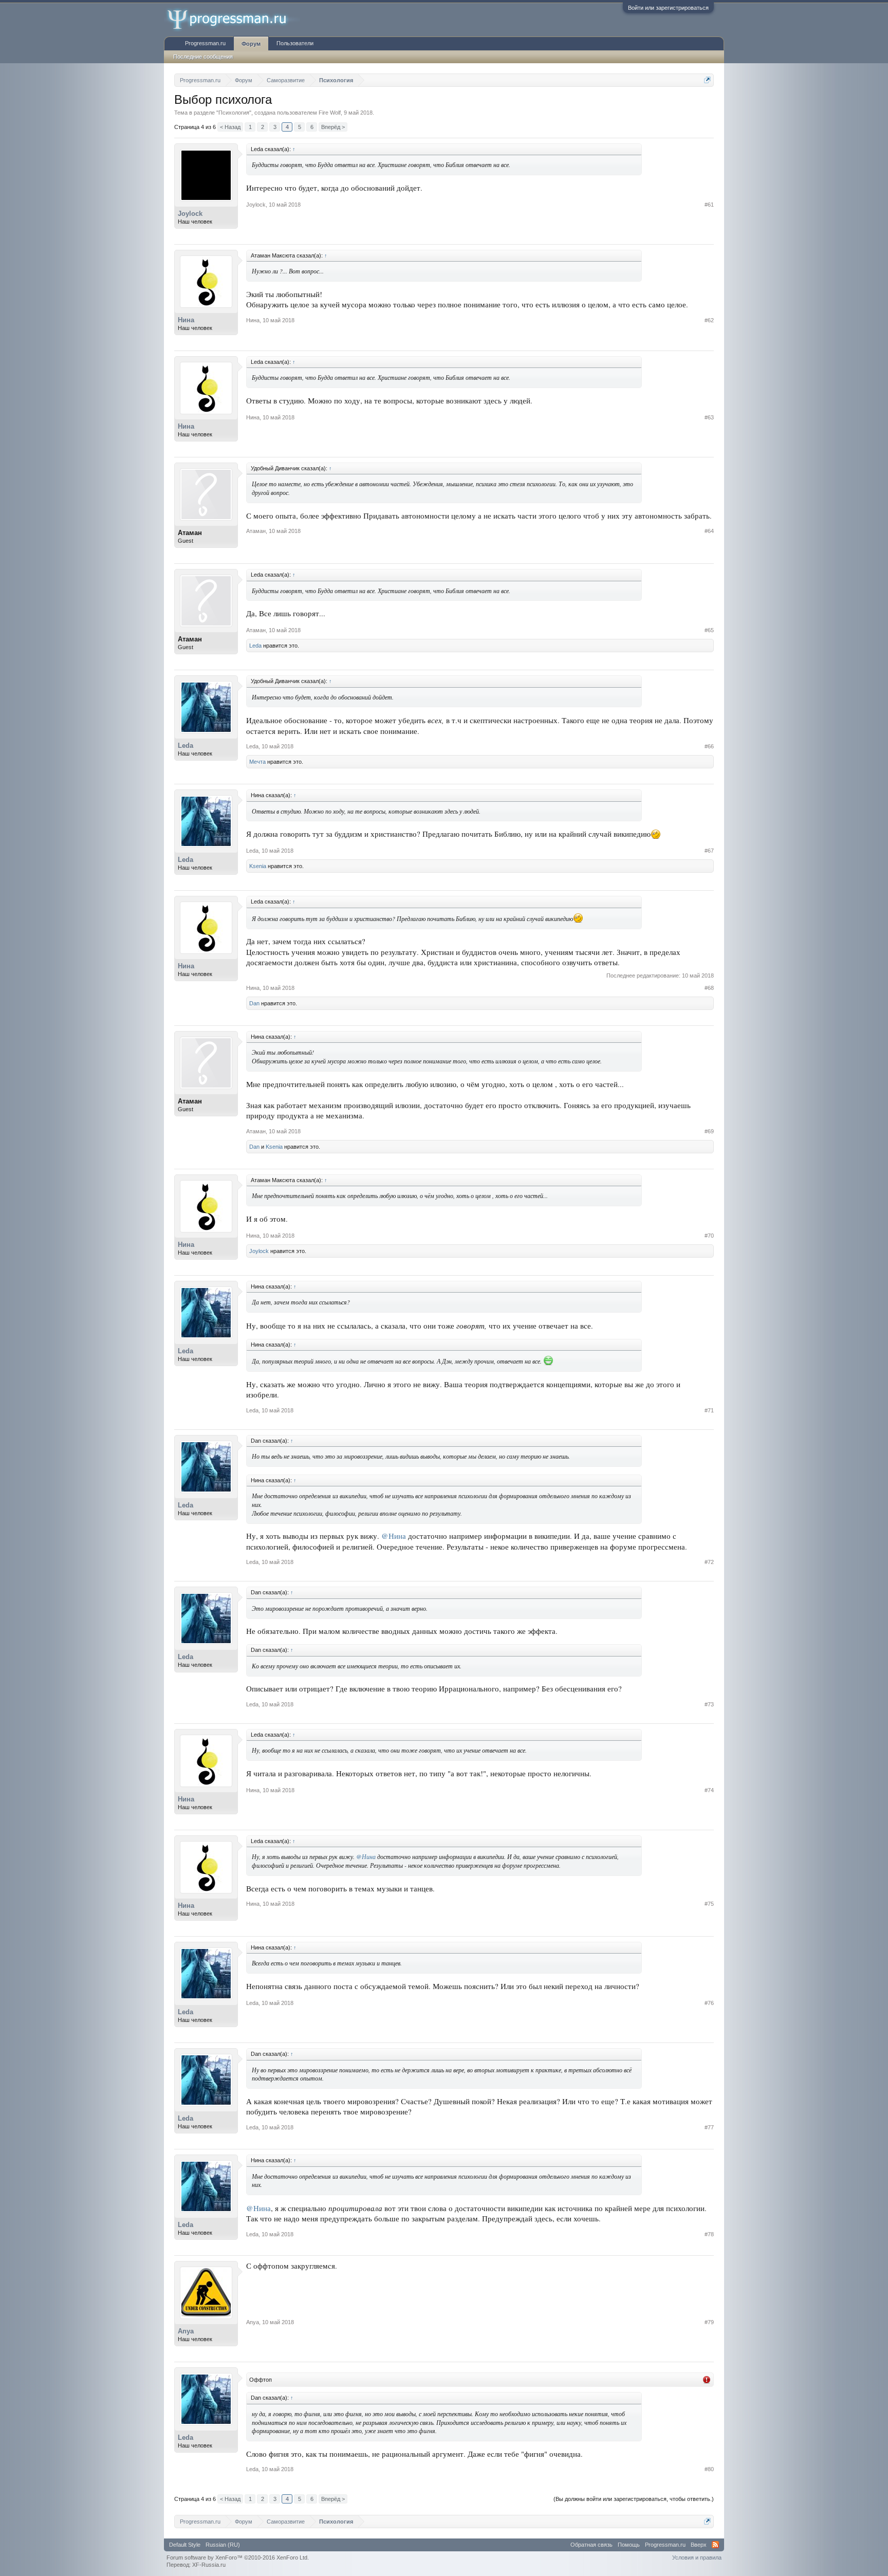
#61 (709, 205)
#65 (709, 630)
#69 (709, 1131)
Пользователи (295, 43)
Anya (186, 2331)
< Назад (230, 127)
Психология (234, 113)
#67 (709, 851)
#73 (709, 1704)
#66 (709, 746)
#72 (709, 1562)
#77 (709, 2127)
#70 (709, 1236)
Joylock (190, 214)
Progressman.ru (205, 43)
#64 (709, 531)
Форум (251, 44)
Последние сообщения (203, 57)
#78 (709, 2234)
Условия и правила (697, 2557)
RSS (715, 2545)
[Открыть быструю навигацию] (707, 80)
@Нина (394, 1536)
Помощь (629, 2545)
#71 (709, 1410)
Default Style (185, 2545)
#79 (709, 2322)
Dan (254, 1003)
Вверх (699, 2545)
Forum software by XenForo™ (238, 2557)
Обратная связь (591, 2545)
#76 (709, 2003)
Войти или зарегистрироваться (668, 8)
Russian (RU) (223, 2545)
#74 (709, 1790)
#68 (709, 988)
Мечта (257, 762)
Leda (255, 646)
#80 (709, 2469)
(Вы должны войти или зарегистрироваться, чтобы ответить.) (634, 2499)
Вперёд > (333, 127)
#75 (709, 1904)
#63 (709, 417)
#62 (709, 320)
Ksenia (258, 866)
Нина (186, 320)
